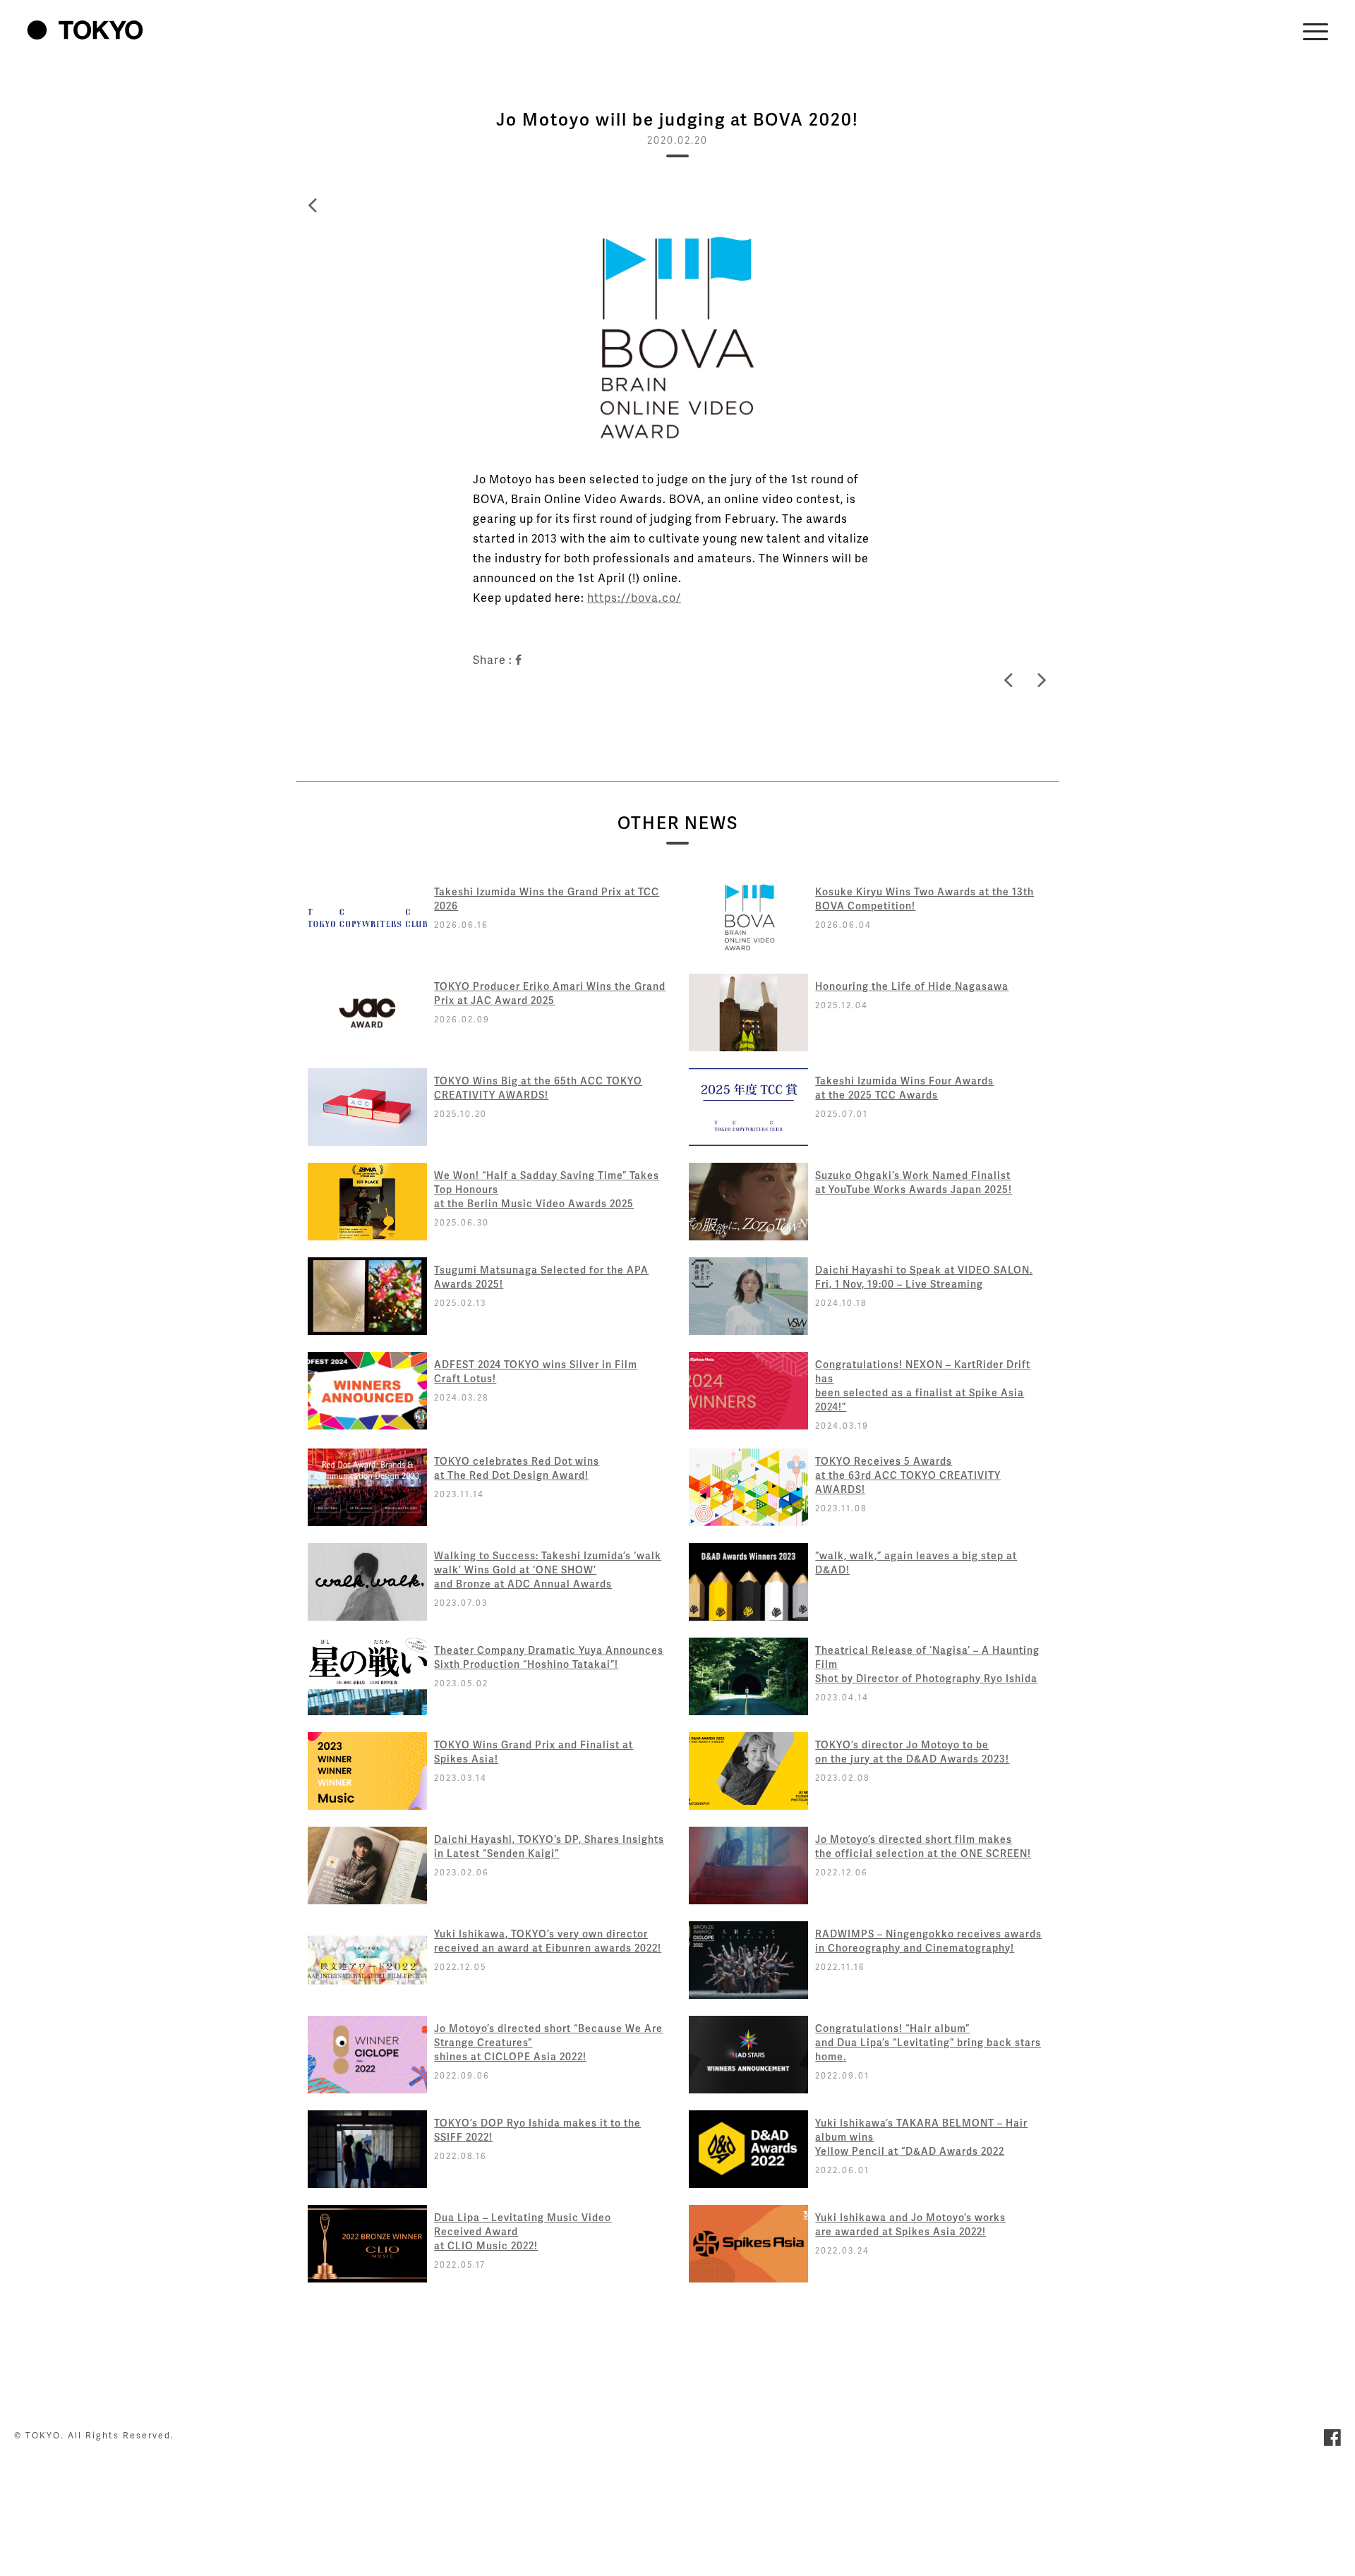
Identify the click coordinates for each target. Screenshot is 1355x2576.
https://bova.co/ (634, 597)
